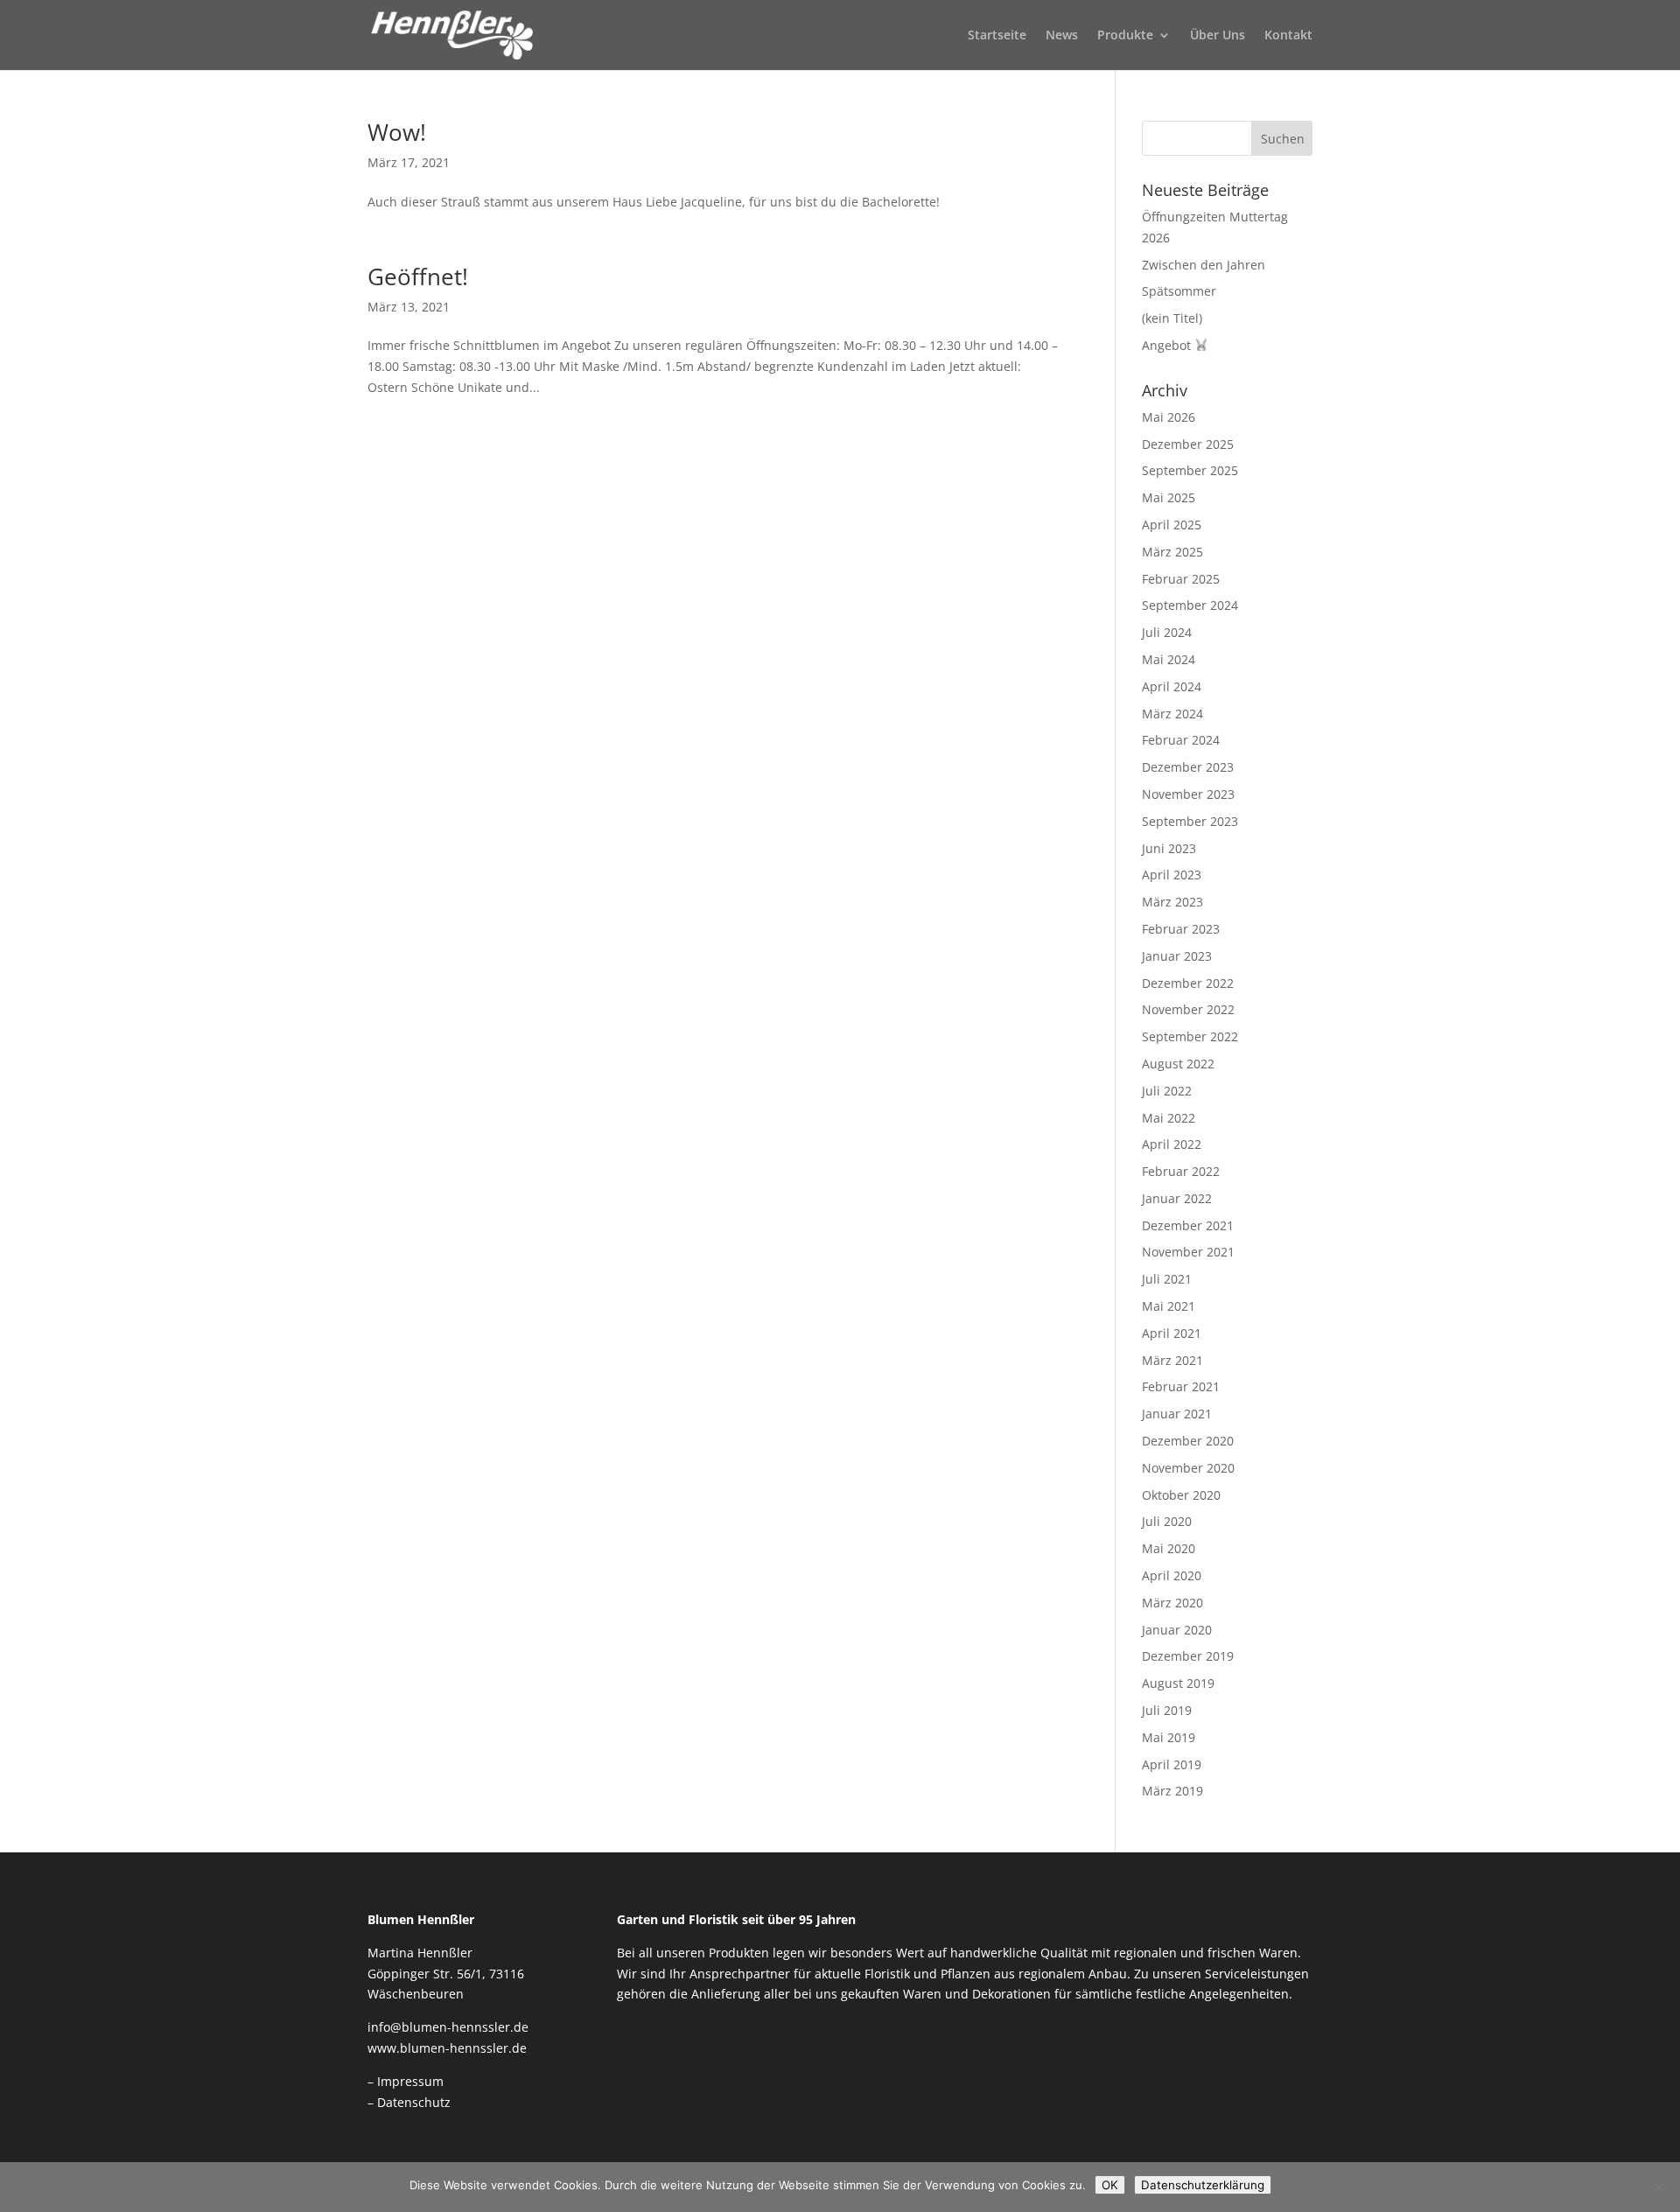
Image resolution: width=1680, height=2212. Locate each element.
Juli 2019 (1167, 1710)
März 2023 (1172, 902)
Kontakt (1288, 36)
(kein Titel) (1172, 318)
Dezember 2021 (1188, 1225)
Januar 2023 (1177, 956)
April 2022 (1172, 1144)
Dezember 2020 (1188, 1441)
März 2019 (1172, 1791)
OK (1110, 2185)
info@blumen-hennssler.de (448, 2027)
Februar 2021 (1181, 1386)
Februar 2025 (1181, 579)
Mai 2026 (1169, 417)
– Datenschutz (409, 2102)
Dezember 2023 (1188, 767)
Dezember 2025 (1188, 444)
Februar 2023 (1181, 929)
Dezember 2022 (1188, 983)
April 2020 (1172, 1575)
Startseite (997, 36)
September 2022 (1190, 1036)
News (1062, 36)
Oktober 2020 (1181, 1495)
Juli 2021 (1167, 1279)
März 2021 (1172, 1360)
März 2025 (1172, 552)
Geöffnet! (418, 276)
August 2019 (1178, 1683)
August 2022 (1178, 1064)
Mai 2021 (1169, 1306)
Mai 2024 (1169, 659)
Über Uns (1218, 36)
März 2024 (1172, 714)
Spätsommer (1179, 291)
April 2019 (1172, 1764)
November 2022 (1188, 1009)
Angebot (1168, 345)
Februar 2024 (1181, 740)
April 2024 (1172, 686)
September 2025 (1190, 470)
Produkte (1125, 36)
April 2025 (1172, 525)
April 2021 (1172, 1333)
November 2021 (1188, 1252)
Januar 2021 (1177, 1414)
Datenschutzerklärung (1203, 2185)
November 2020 (1188, 1468)
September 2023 (1190, 821)
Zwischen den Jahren (1204, 265)
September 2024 (1190, 605)
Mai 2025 (1169, 497)
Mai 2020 (1169, 1548)
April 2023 (1172, 875)
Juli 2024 (1167, 632)
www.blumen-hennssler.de (447, 2048)
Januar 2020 (1177, 1630)
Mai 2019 (1169, 1737)
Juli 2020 (1167, 1521)
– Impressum (406, 2081)
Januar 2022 (1177, 1198)
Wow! (397, 132)
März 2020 (1172, 1603)
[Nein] (1658, 2187)
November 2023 (1188, 794)
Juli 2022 (1167, 1091)
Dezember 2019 (1188, 1656)
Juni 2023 (1169, 848)
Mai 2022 (1169, 1118)
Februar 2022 (1181, 1171)
